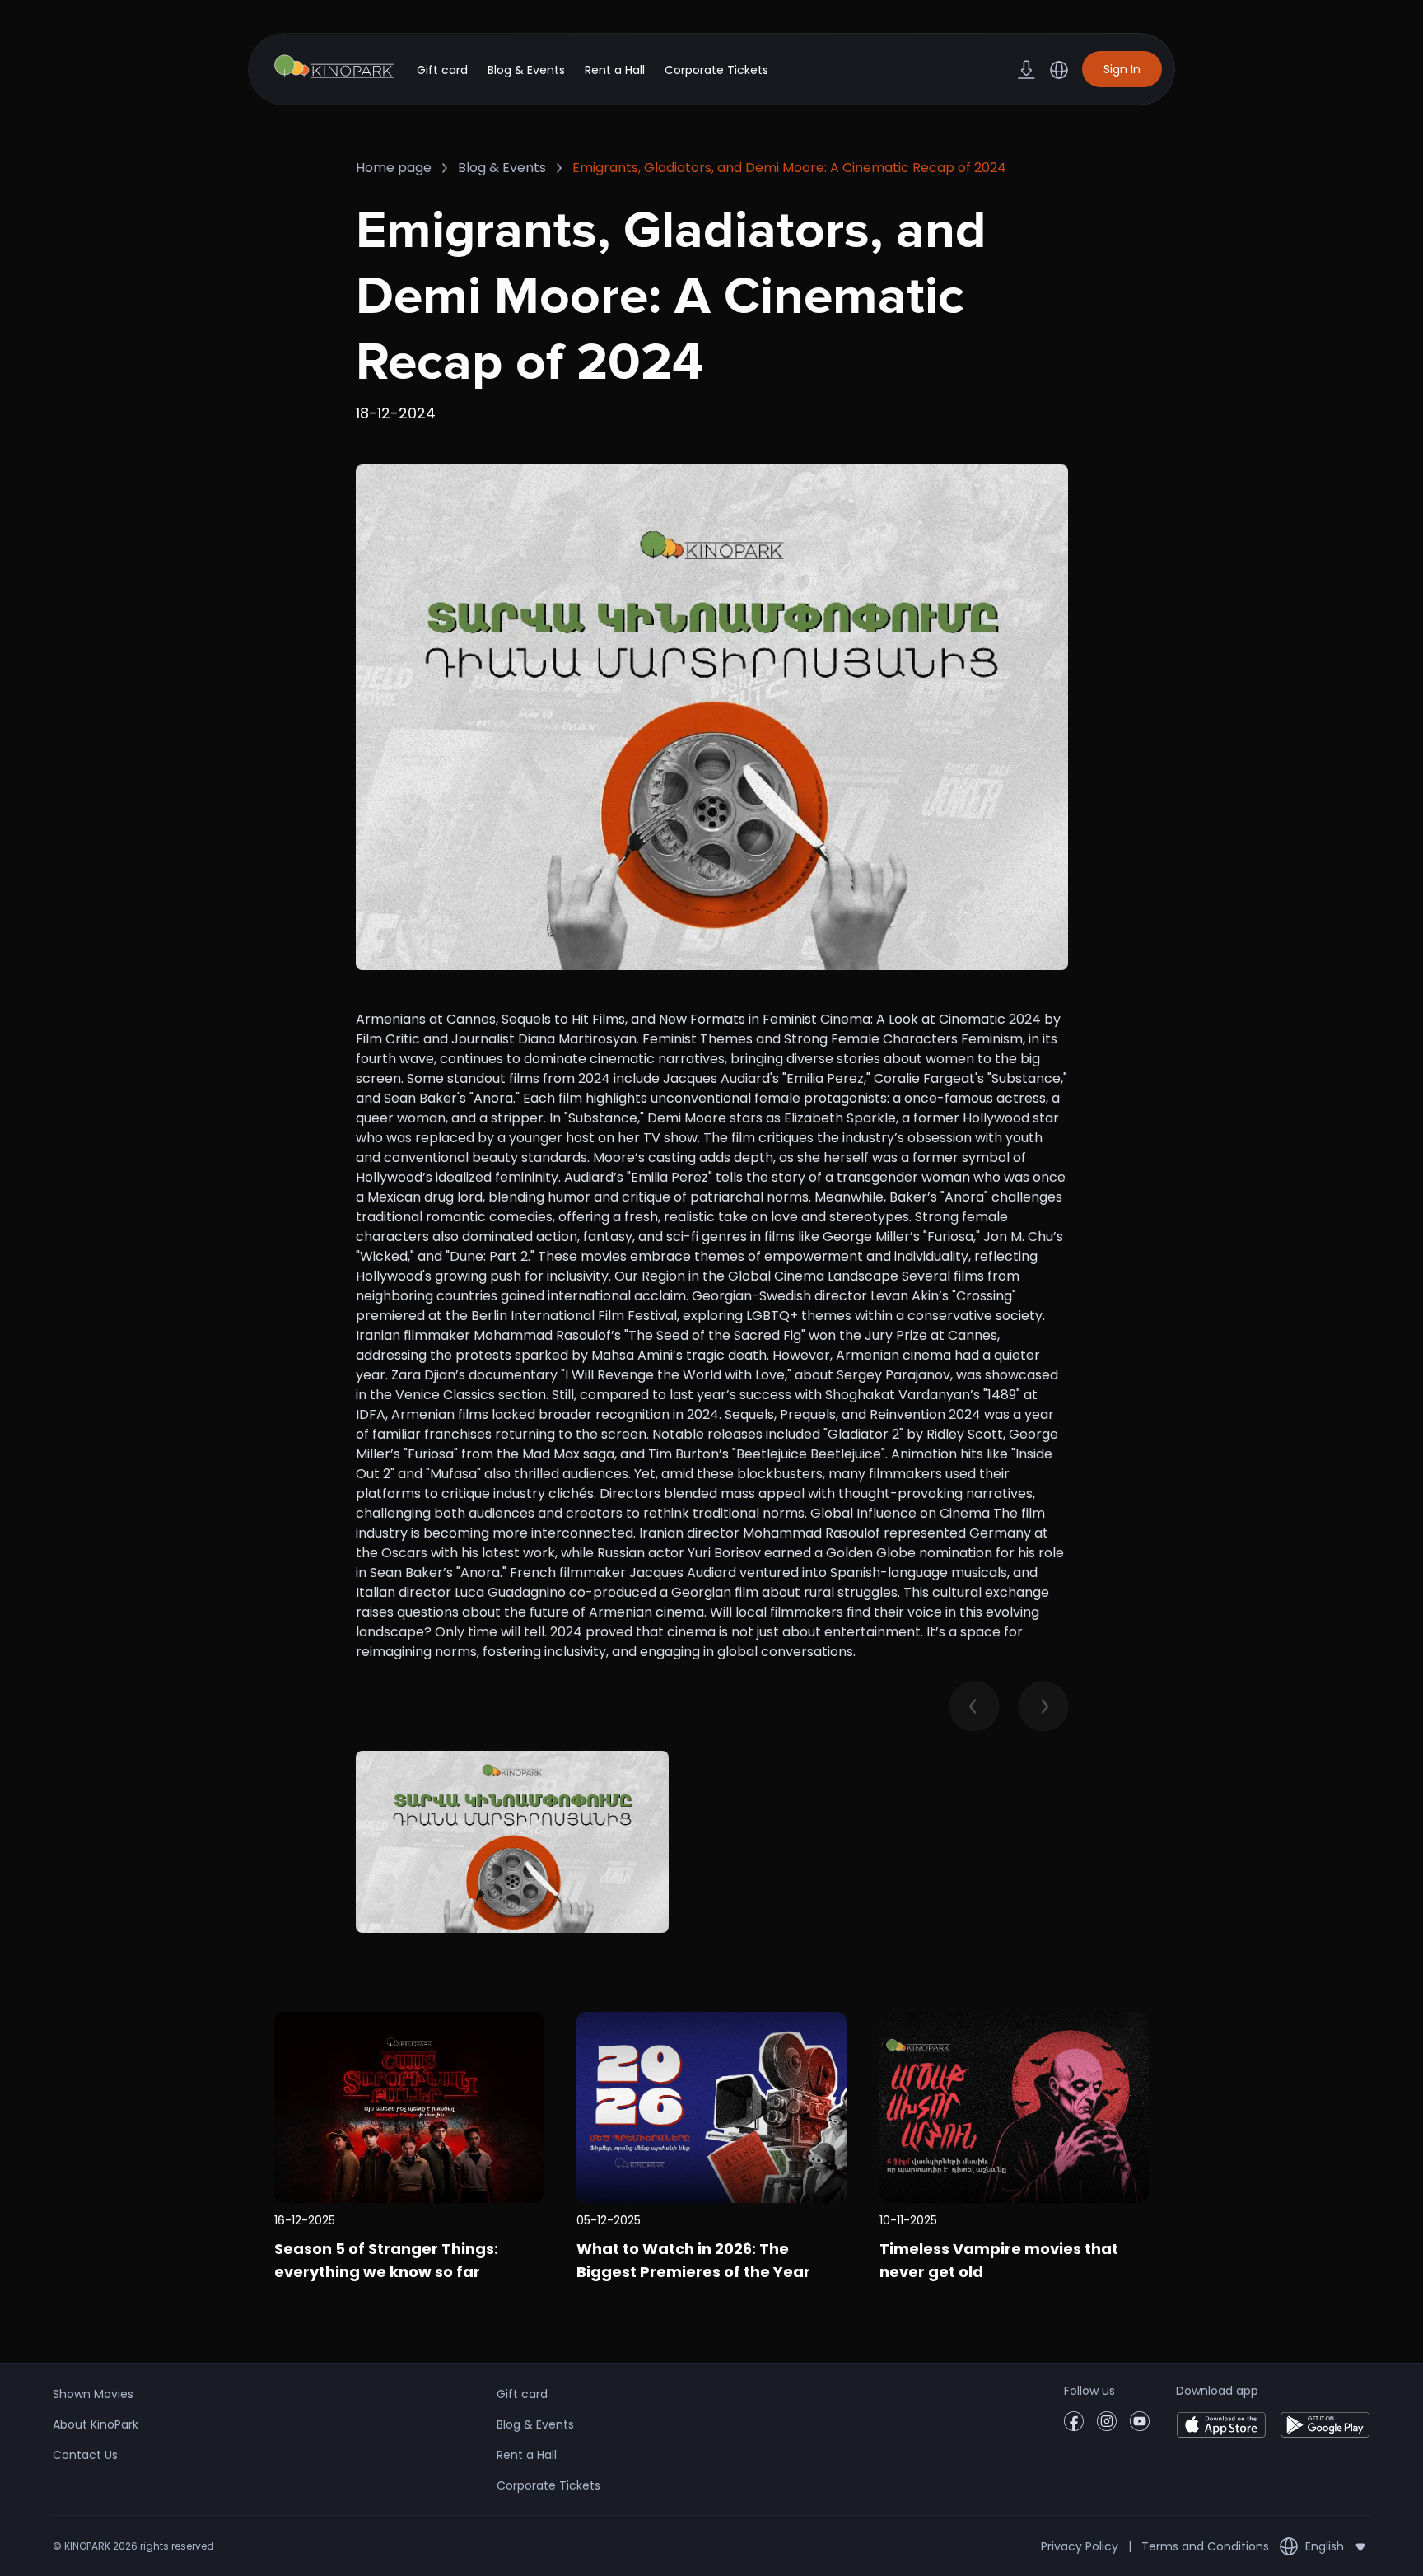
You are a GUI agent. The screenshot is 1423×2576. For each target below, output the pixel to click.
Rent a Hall (615, 70)
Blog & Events (526, 70)
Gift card (442, 70)
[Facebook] (1074, 2427)
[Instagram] (1107, 2427)
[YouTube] (1140, 2427)
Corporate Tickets (716, 70)
